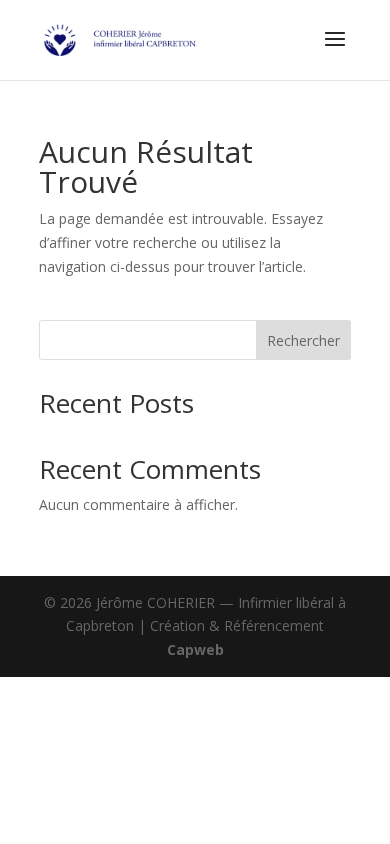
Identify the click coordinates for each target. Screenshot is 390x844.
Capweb (195, 649)
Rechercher (303, 340)
